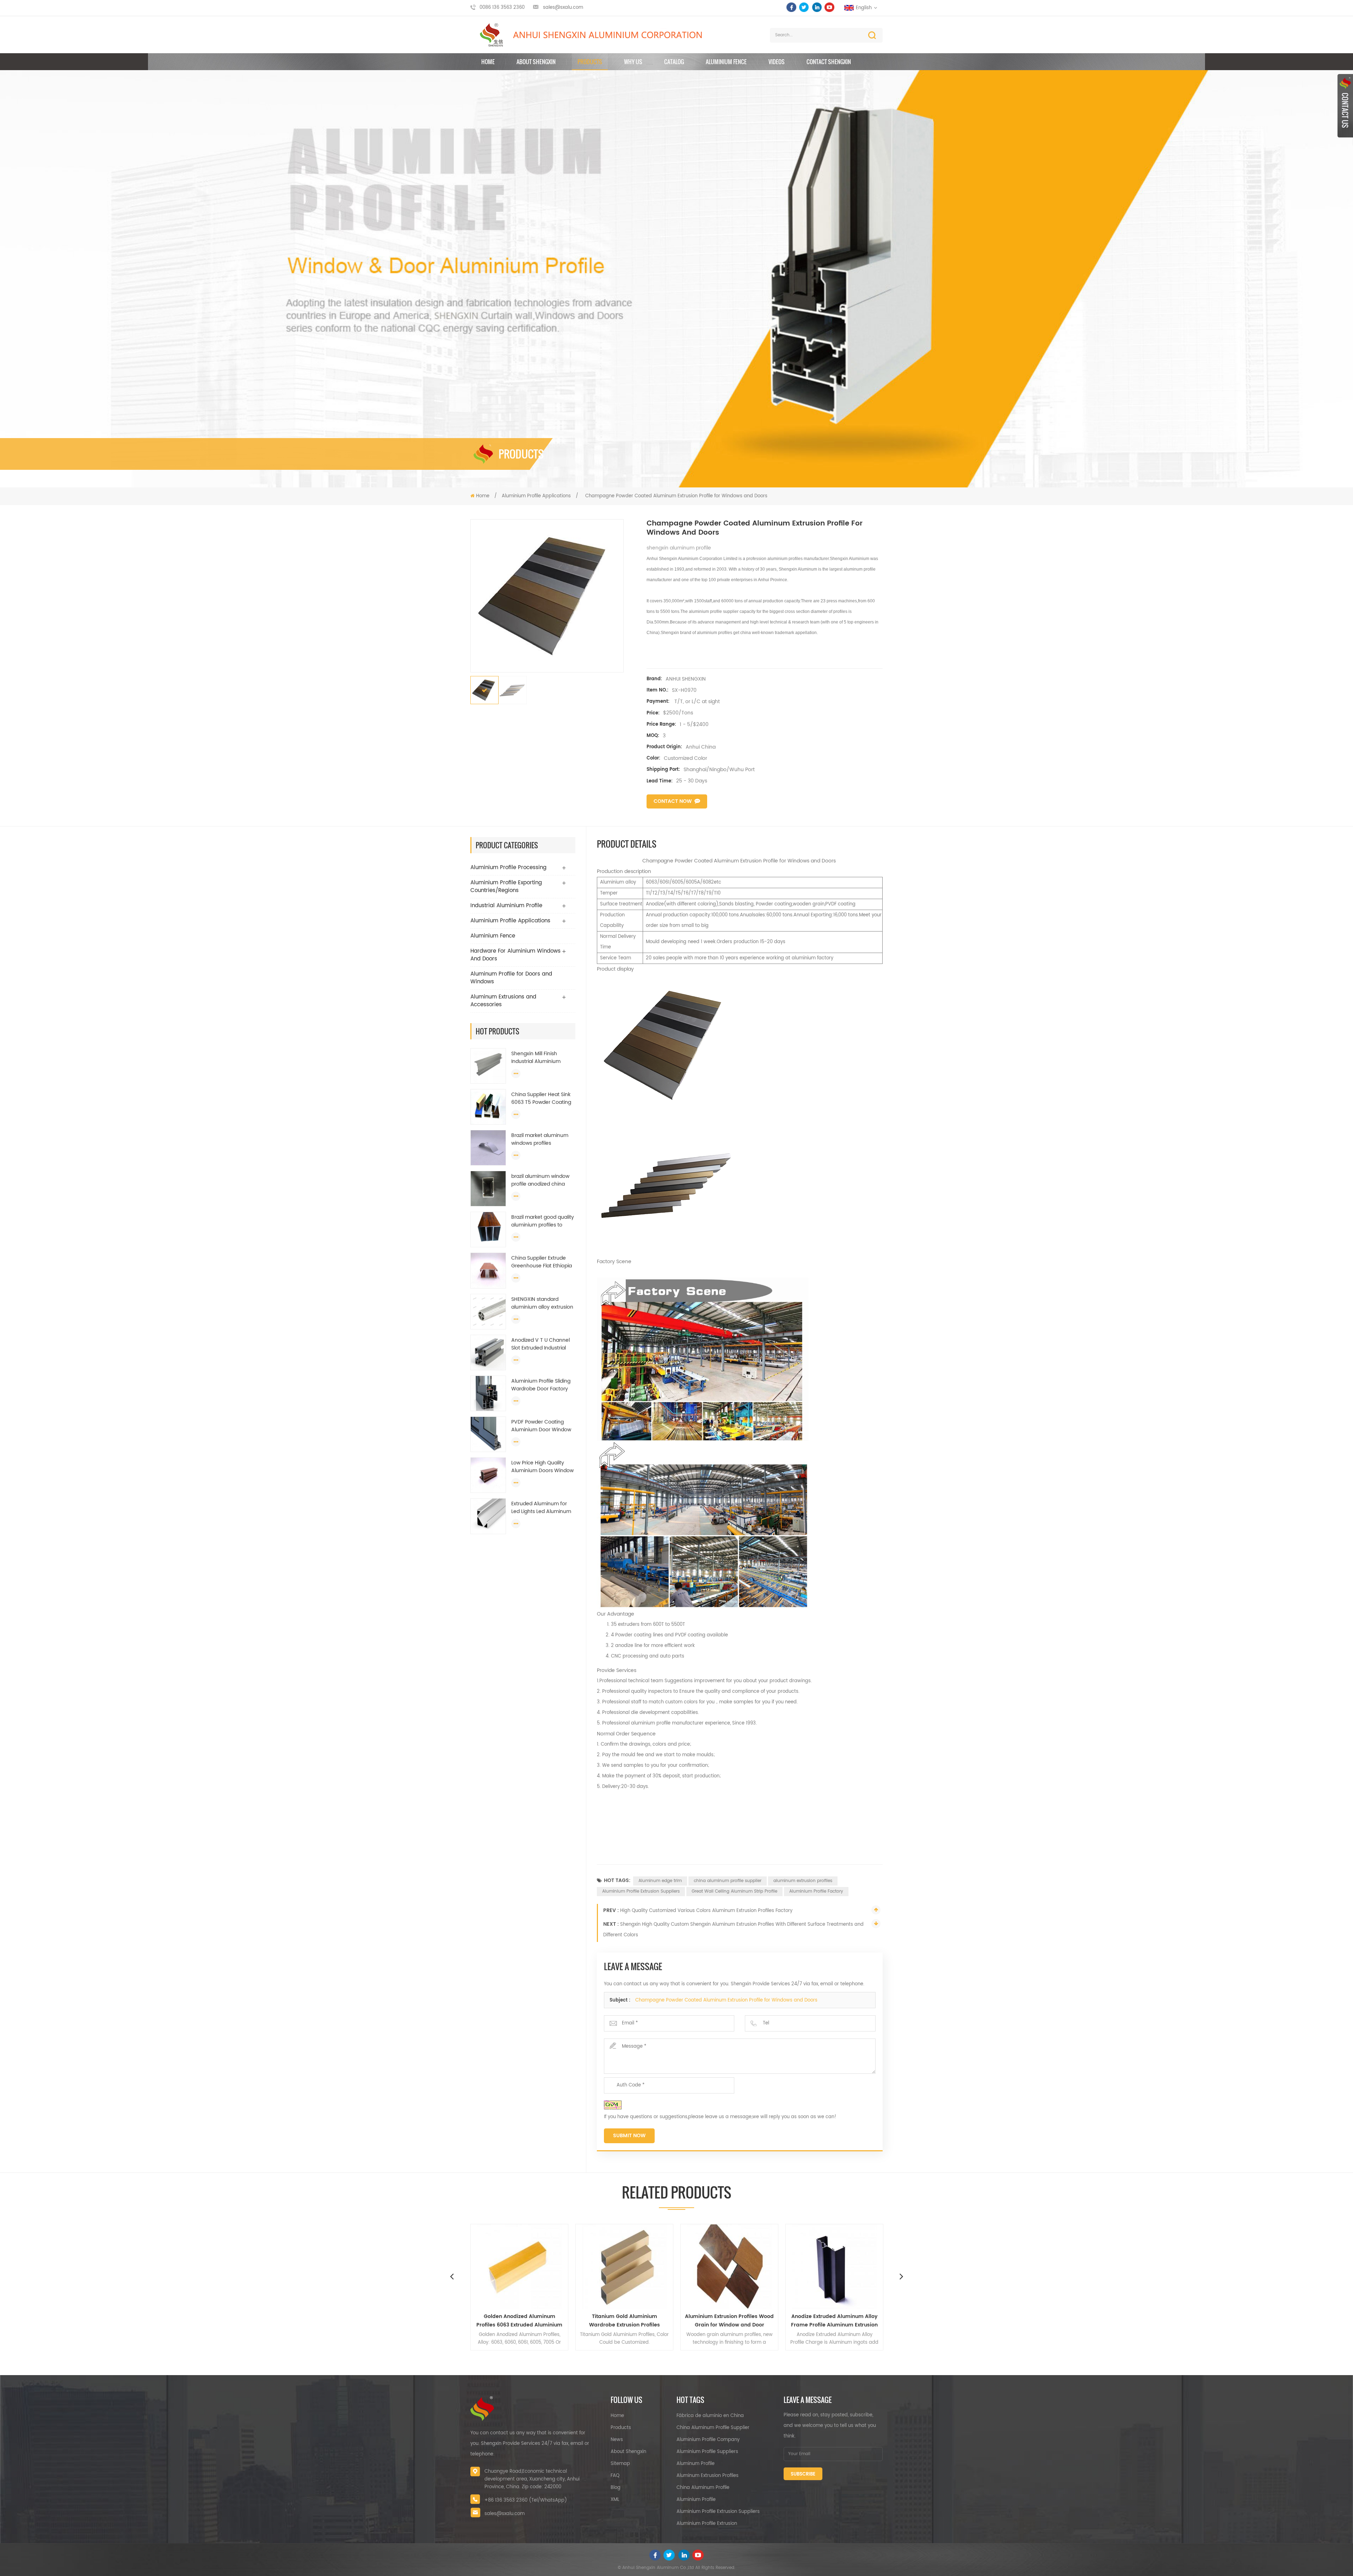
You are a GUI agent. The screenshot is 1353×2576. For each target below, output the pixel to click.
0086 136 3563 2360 (502, 8)
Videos (777, 62)
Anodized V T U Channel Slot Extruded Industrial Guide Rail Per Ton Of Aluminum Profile (540, 1344)
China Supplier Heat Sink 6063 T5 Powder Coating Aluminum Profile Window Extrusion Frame (542, 1099)
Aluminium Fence (726, 62)
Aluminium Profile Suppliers (707, 2452)
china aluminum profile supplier (728, 1881)
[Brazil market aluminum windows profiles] (488, 1148)
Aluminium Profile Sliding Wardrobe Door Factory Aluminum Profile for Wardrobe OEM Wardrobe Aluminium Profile (542, 1385)
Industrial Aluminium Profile (506, 906)
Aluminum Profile (696, 2464)
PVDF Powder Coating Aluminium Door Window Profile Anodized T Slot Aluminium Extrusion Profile (541, 1426)
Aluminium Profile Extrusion (707, 2524)
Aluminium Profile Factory (816, 1891)
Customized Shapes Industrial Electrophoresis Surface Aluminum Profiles (835, 2321)
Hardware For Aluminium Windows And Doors (515, 955)
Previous (452, 2276)
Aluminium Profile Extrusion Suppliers (641, 1891)
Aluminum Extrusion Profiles (708, 2476)
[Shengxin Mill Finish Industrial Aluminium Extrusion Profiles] (488, 1066)
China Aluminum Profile (703, 2488)
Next (901, 2276)
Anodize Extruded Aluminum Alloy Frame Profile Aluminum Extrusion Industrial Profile (624, 2321)
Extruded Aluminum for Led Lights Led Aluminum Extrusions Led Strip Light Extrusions (541, 1508)
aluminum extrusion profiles (803, 1881)
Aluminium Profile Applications (536, 496)
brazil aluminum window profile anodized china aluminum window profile (542, 1180)
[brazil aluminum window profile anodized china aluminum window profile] (488, 1189)
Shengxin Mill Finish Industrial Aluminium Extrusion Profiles (536, 1058)
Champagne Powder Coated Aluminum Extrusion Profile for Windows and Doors (726, 2000)
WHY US (633, 62)
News (617, 2440)
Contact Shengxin (829, 62)
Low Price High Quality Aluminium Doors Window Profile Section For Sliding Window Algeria (542, 1467)
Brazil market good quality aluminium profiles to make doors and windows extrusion (543, 1221)
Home (488, 62)
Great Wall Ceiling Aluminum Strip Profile (734, 1891)
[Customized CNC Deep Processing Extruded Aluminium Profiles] (729, 2267)
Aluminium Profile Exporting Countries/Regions (506, 887)
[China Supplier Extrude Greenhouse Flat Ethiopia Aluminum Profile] (488, 1271)
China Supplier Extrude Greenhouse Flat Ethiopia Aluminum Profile (542, 1262)
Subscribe (803, 2474)
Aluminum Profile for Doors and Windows (511, 978)
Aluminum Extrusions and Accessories (503, 1001)
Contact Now (673, 801)
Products (590, 62)
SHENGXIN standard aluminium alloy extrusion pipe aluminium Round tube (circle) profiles (542, 1303)
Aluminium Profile (696, 2500)
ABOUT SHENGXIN (536, 62)
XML (615, 2500)
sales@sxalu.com (563, 8)
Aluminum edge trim (660, 1881)
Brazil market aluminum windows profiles (540, 1139)
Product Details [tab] (627, 844)
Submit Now (629, 2136)
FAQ (615, 2476)
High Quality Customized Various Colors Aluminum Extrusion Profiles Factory (706, 1911)
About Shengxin (628, 2452)
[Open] (1345, 106)
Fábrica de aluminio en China (710, 2416)
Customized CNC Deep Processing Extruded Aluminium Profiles (730, 2321)
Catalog (674, 62)
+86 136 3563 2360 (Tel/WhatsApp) (526, 2500)
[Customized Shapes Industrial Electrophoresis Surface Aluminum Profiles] (834, 2267)
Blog (616, 2488)
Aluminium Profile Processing (508, 868)
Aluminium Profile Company (708, 2440)
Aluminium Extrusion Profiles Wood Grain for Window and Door (519, 2321)
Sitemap (620, 2464)
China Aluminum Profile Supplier (713, 2428)
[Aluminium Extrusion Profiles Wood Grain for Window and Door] (519, 2267)
